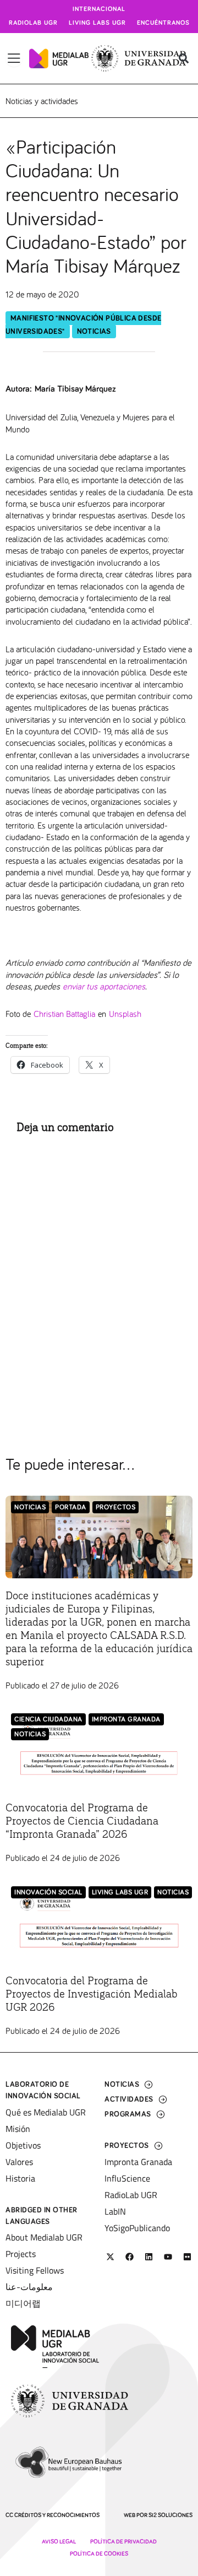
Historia (20, 2178)
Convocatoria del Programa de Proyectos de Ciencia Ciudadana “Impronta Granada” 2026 (82, 1821)
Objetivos (23, 2145)
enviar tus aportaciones (104, 986)
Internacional (99, 9)
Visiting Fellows (35, 2270)
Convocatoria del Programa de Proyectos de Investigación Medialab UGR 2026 (92, 1994)
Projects (21, 2254)
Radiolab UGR (33, 23)
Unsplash (125, 1013)
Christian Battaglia (64, 1013)
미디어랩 (23, 2303)
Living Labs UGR (97, 23)
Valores (19, 2162)
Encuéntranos (163, 23)
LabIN (115, 2211)
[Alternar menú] (14, 58)
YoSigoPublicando (137, 2228)
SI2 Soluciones (170, 2515)
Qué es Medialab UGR (46, 2112)
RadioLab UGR (131, 2195)
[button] (183, 59)
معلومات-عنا (29, 2287)
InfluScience (127, 2178)
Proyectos (116, 1508)
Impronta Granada (126, 1720)
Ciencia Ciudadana (48, 1720)
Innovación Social (48, 1893)
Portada (71, 1508)
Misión (18, 2129)
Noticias (94, 332)
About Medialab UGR (44, 2237)
